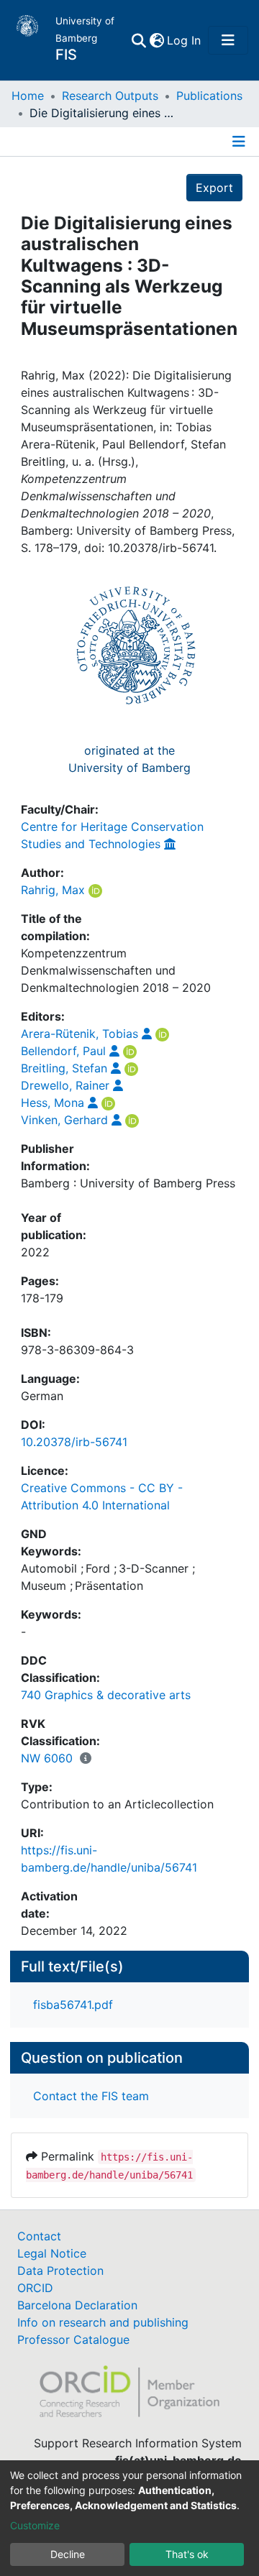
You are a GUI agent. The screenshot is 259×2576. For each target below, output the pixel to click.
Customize (35, 2525)
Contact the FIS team (91, 2096)
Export (214, 188)
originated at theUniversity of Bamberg (129, 759)
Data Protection (60, 2271)
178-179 (42, 1298)
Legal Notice (52, 2253)
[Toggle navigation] (228, 40)
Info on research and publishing (103, 2322)
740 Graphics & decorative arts (106, 1695)
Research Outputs (110, 96)
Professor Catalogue (73, 2340)
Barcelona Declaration (77, 2305)
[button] (156, 40)
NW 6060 (47, 1758)
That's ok (187, 2554)
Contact (39, 2236)
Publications (209, 96)
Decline (68, 2554)
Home (28, 96)
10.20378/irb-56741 (74, 1442)
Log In (185, 40)
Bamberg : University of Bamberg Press (128, 1183)
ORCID (35, 2288)
